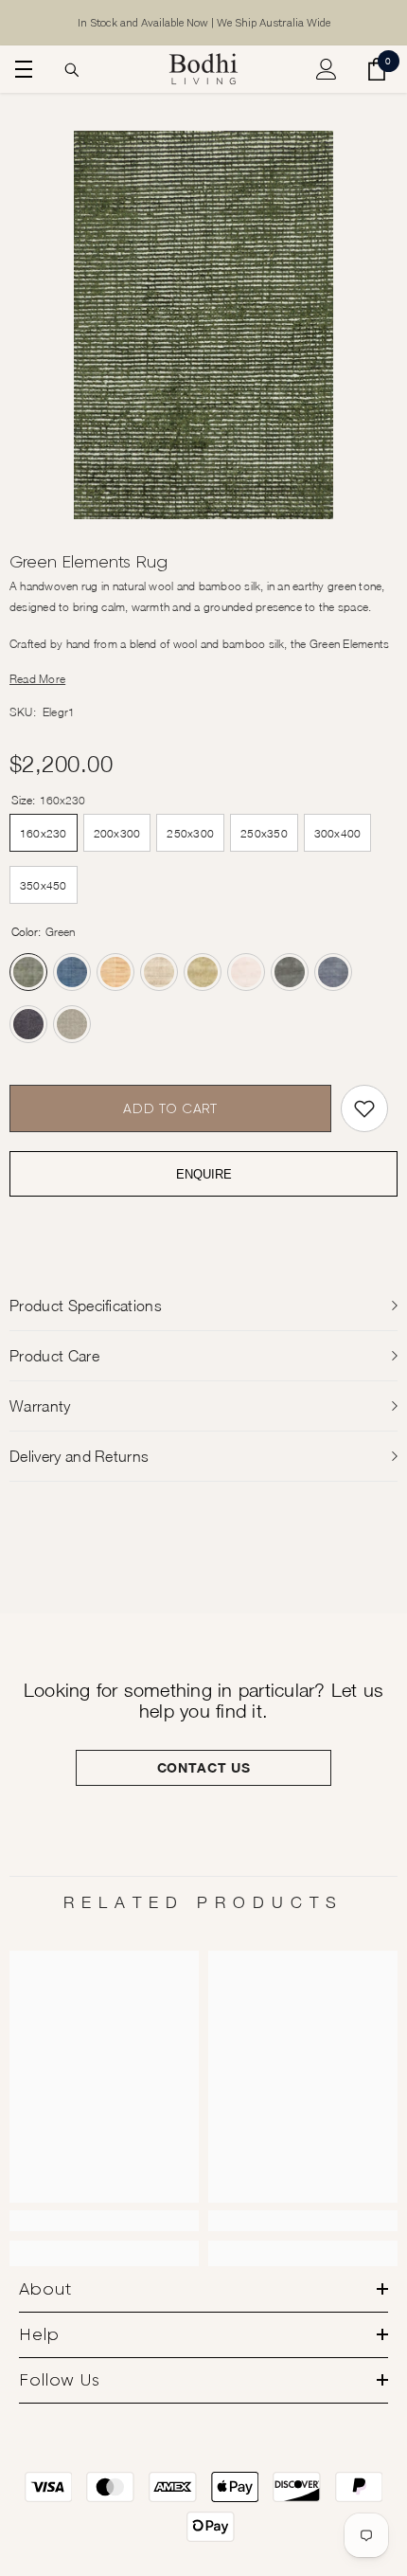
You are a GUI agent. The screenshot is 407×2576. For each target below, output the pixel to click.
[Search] (72, 70)
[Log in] (327, 69)
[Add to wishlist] (364, 1108)
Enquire (204, 1174)
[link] (104, 2221)
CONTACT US (204, 1767)
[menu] (21, 69)
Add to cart (170, 1108)
